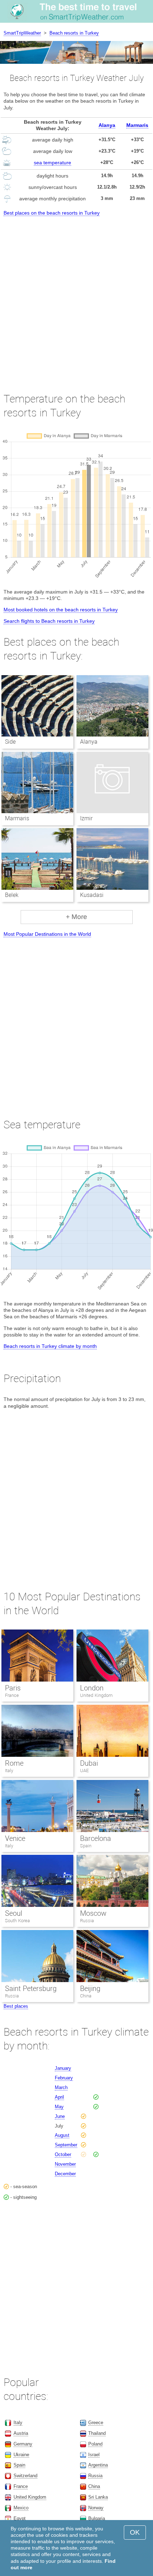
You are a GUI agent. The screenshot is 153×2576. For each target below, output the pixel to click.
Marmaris (137, 125)
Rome (14, 1763)
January (63, 2068)
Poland (95, 2444)
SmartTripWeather (22, 33)
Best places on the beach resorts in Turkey (52, 213)
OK (135, 2532)
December (65, 2174)
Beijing (90, 1989)
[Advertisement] (76, 298)
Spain (86, 1846)
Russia (87, 1921)
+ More (76, 917)
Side (10, 742)
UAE (84, 1771)
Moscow (93, 1913)
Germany (23, 2444)
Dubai (89, 1763)
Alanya (107, 125)
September (66, 2145)
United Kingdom (96, 1695)
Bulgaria (97, 2518)
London (92, 1688)
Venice (15, 1838)
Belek (12, 895)
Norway (96, 2508)
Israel (94, 2455)
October (63, 2154)
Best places (16, 2006)
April (59, 2097)
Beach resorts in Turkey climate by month (50, 1346)
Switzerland (25, 2476)
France (12, 1695)
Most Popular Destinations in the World (47, 934)
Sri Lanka (98, 2497)
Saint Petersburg (31, 1989)
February (64, 2078)
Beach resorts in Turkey (74, 33)
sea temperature (52, 163)
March (61, 2087)
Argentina (98, 2465)
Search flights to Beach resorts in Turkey (49, 621)
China (86, 1996)
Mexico (21, 2508)
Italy (9, 1771)
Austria (21, 2433)
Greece (96, 2423)
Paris (13, 1688)
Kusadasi (92, 895)
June (60, 2116)
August (62, 2135)
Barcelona (96, 1838)
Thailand (97, 2433)
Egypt (20, 2518)
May (59, 2107)
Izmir (86, 818)
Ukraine (21, 2455)
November (65, 2164)
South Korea (17, 1921)
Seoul (14, 1913)
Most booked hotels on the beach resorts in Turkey (61, 610)
